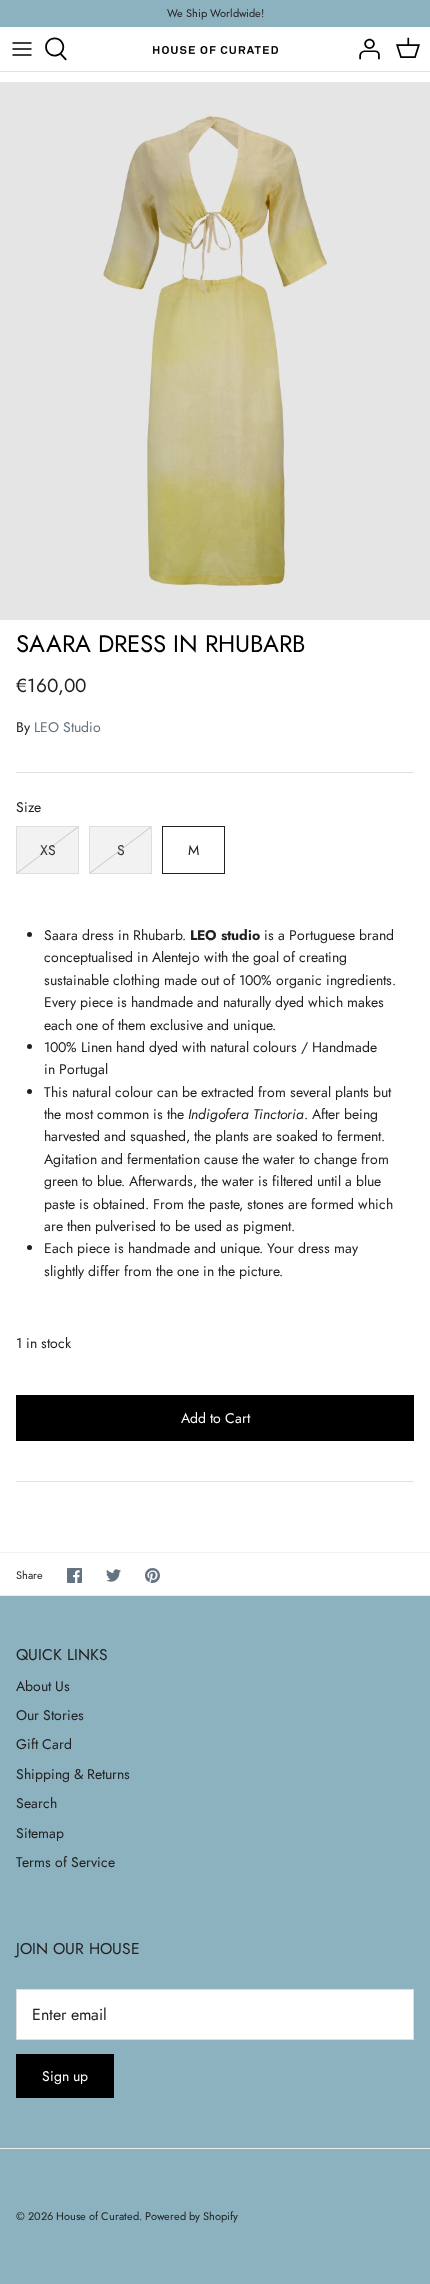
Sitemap (40, 1833)
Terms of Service (65, 1862)
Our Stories (50, 1715)
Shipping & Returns (73, 1774)
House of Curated (97, 2216)
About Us (43, 1686)
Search (36, 1803)
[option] (215, 350)
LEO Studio (67, 727)
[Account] (364, 49)
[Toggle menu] (22, 49)
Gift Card (44, 1744)
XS (48, 850)
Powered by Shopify (191, 2216)
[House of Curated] (215, 50)
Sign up (65, 2076)
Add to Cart (215, 1418)
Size (28, 807)
